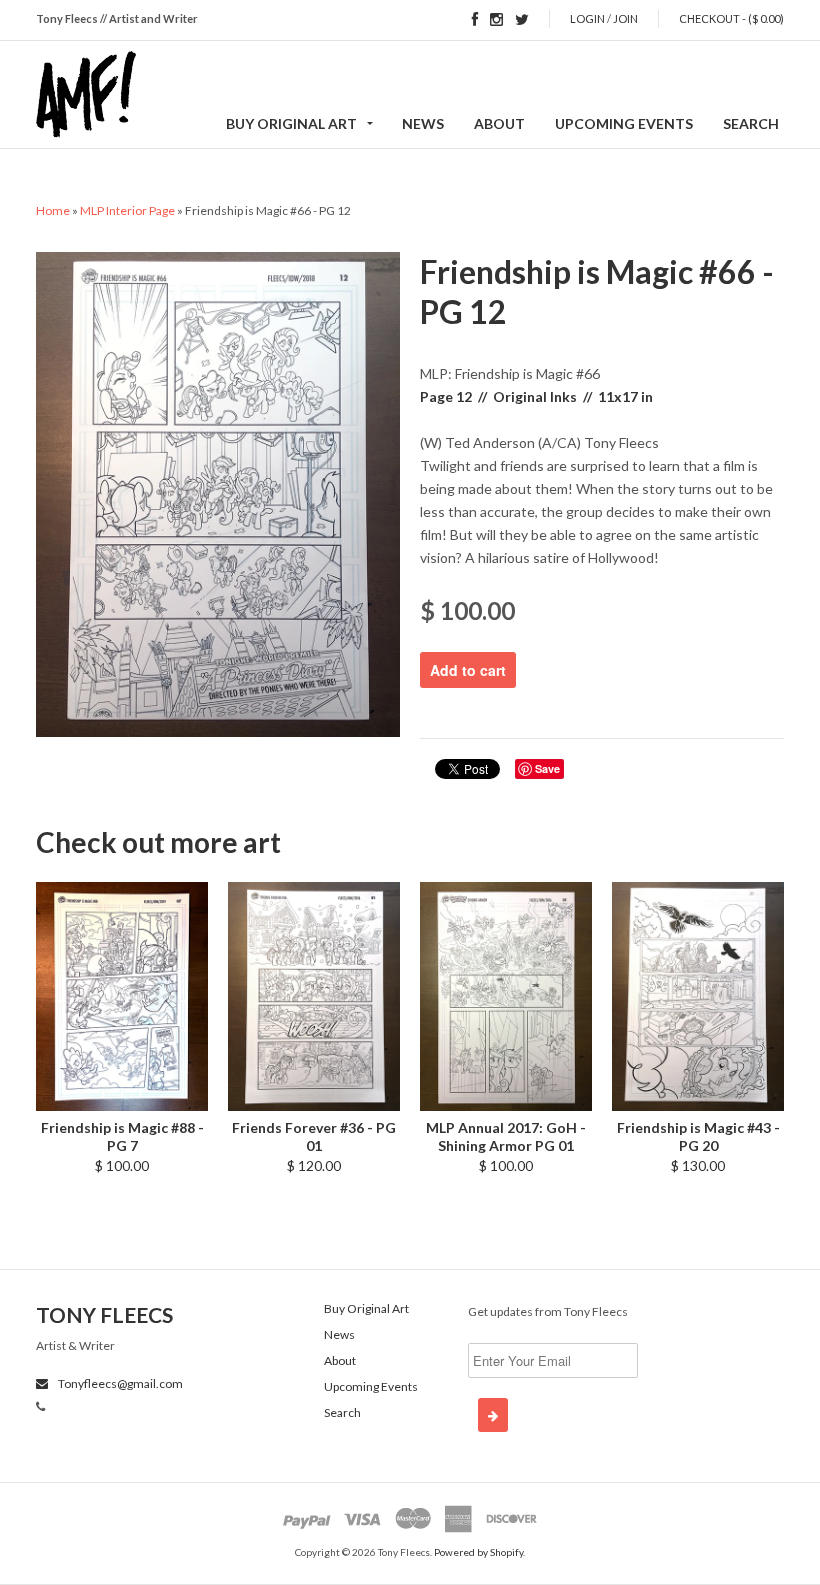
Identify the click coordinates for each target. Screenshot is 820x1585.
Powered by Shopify (478, 1552)
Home (53, 210)
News (423, 123)
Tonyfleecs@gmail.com (119, 1383)
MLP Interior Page (127, 210)
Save (547, 768)
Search (751, 123)
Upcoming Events (624, 123)
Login (587, 18)
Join (625, 18)
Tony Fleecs (104, 1314)
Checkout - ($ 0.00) (731, 18)
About (499, 123)
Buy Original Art (291, 123)
